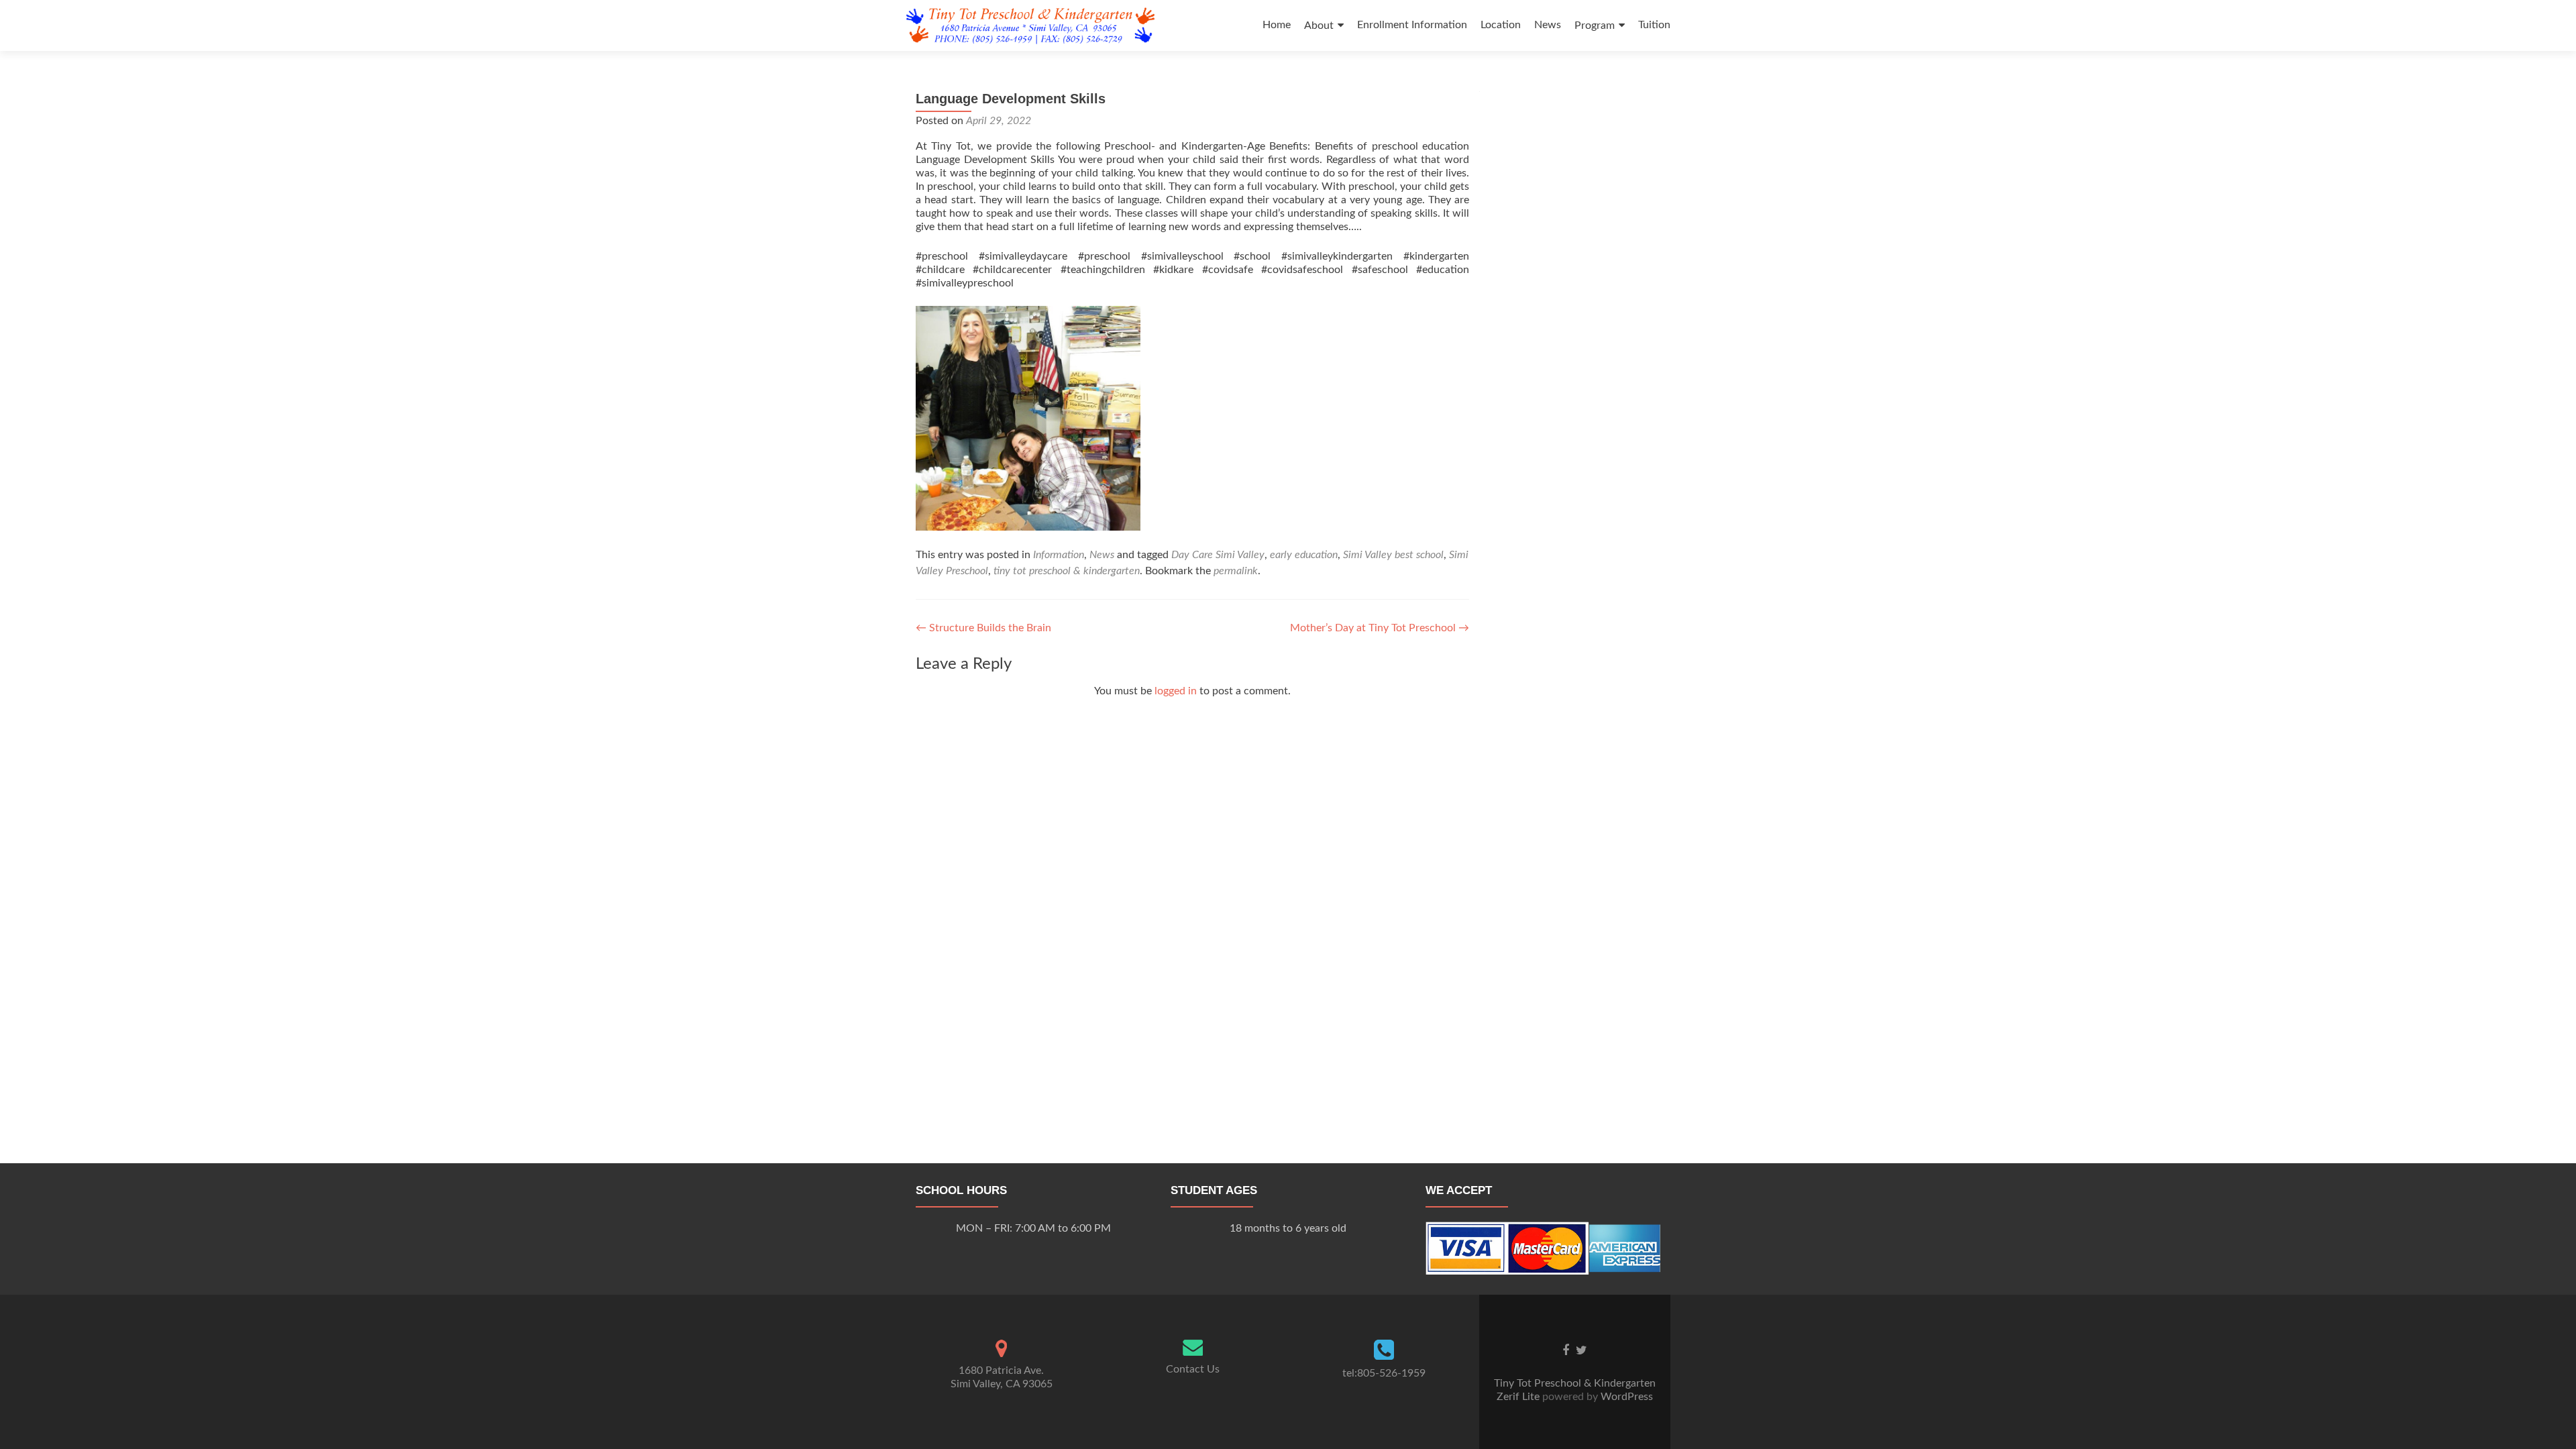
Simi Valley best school (1393, 555)
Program (1595, 25)
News (1548, 25)
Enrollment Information (1412, 25)
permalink (1236, 571)
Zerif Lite (1519, 1397)
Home (1277, 25)
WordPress (1625, 1397)
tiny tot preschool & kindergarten (1067, 571)
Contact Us (1193, 1369)
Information (1059, 555)
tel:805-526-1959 (1384, 1373)
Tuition (1654, 25)
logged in (1176, 691)
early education (1304, 555)
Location (1501, 25)
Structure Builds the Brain (983, 628)
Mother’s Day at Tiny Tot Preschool (1380, 628)
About (1319, 25)
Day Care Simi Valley (1218, 555)
